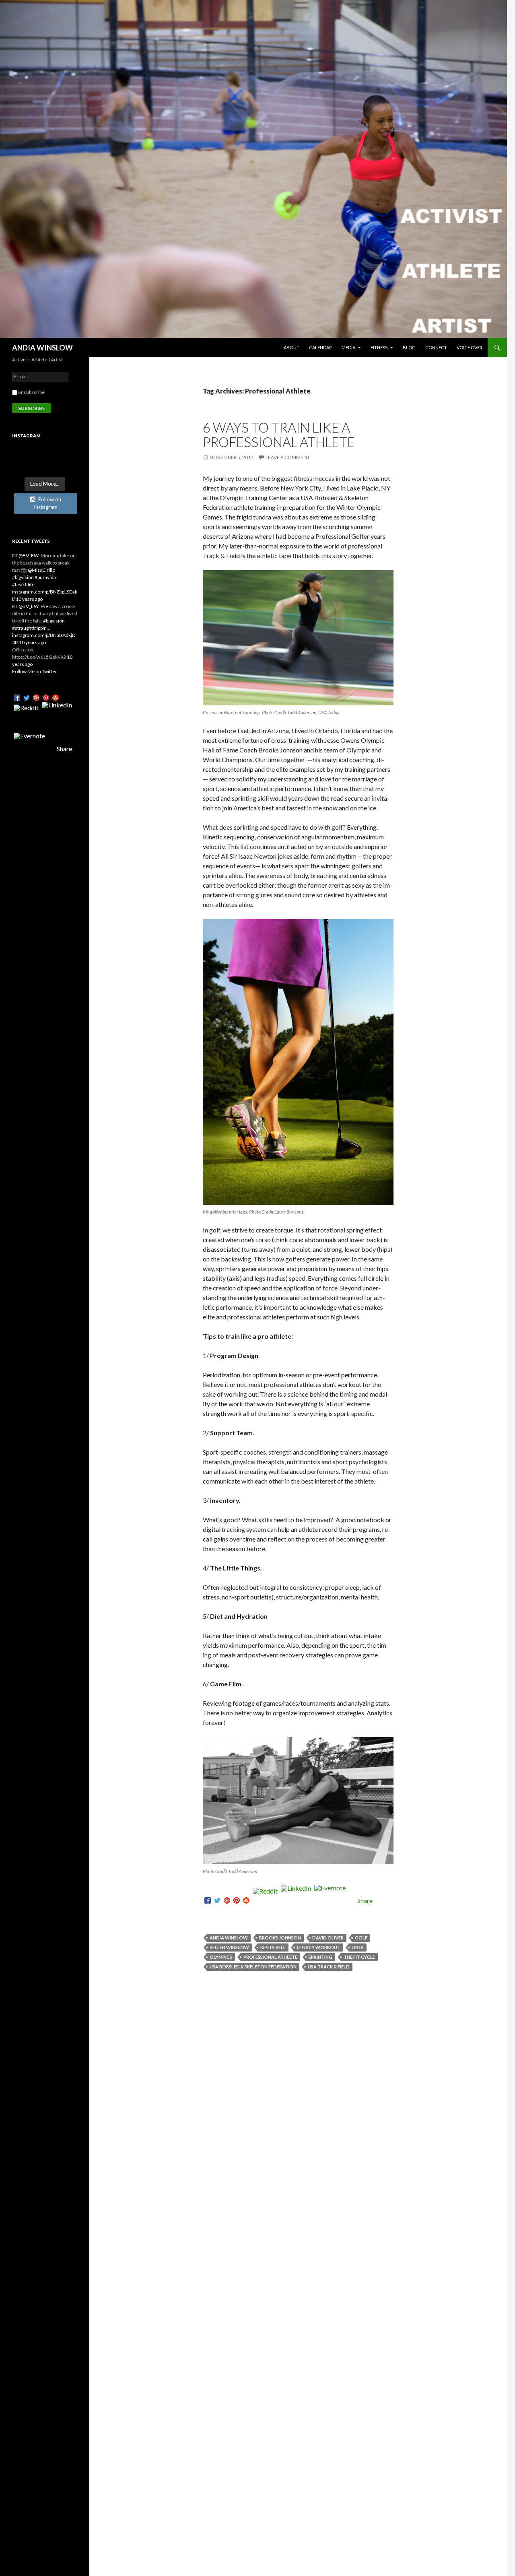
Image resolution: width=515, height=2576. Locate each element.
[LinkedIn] (296, 1901)
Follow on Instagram (47, 503)
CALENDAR (320, 347)
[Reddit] (265, 1901)
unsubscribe (31, 392)
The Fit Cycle (359, 1957)
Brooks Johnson (280, 1938)
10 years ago (29, 599)
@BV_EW (29, 555)
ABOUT (291, 347)
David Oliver (328, 1938)
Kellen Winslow (229, 1947)
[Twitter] (217, 1901)
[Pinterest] (237, 1901)
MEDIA (348, 347)
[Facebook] (208, 1901)
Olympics (221, 1957)
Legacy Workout (319, 1947)
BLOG (409, 347)
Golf (361, 1938)
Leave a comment (288, 457)
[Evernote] (330, 1901)
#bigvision (23, 577)
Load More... (45, 484)
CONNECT (436, 347)
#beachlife (23, 584)
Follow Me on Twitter (35, 671)
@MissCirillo (41, 570)
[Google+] (227, 1901)
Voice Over (470, 347)
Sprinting (320, 1957)
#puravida (45, 577)
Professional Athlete (270, 1957)
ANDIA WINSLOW (42, 348)
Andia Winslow (229, 1938)
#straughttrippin (29, 628)
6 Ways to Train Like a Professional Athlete (279, 435)
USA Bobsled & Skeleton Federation (253, 1967)
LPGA (358, 1947)
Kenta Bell (273, 1947)
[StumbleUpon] (246, 1901)
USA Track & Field (329, 1967)
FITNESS (379, 347)
